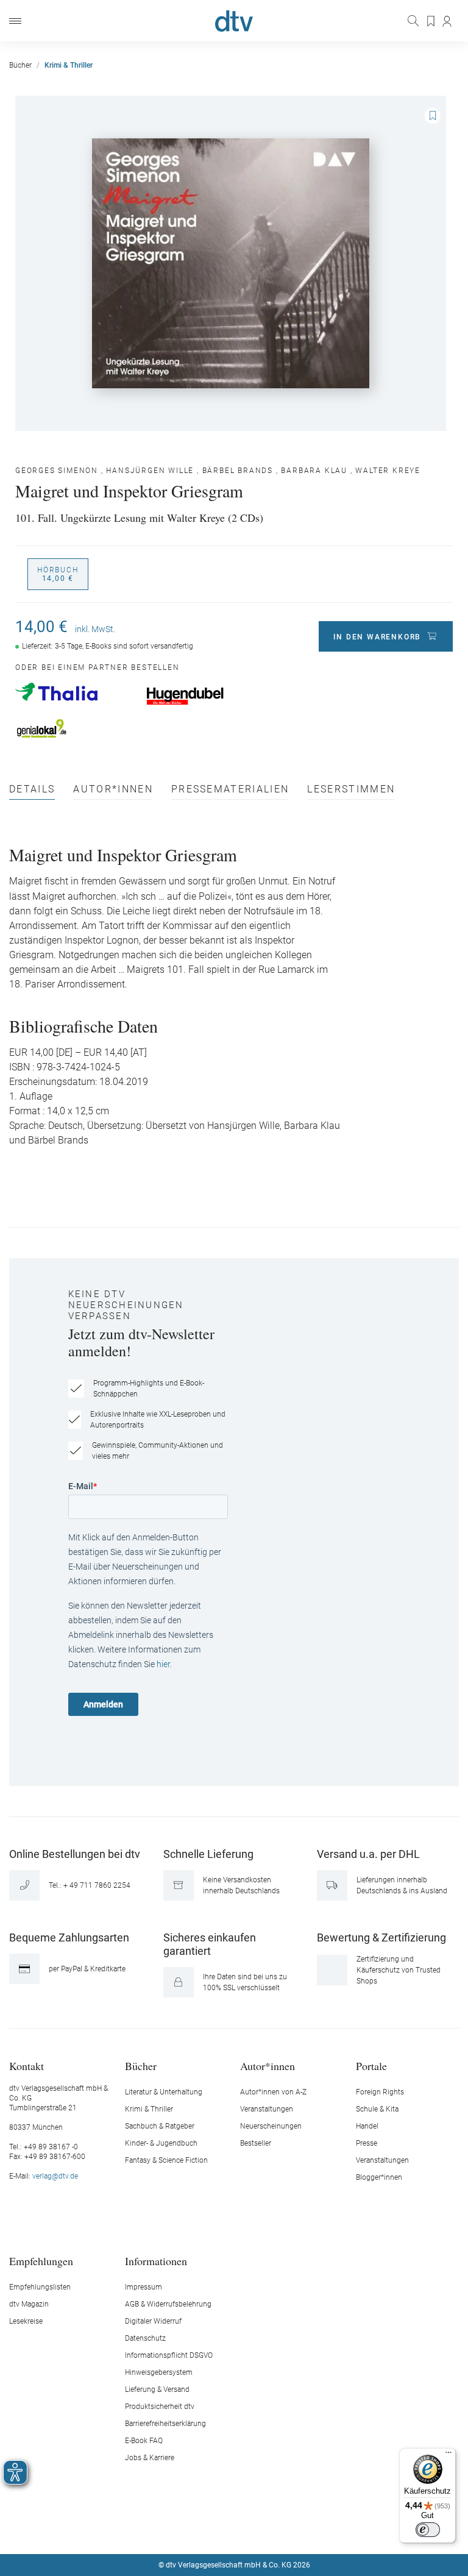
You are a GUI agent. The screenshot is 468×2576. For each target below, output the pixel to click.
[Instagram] (220, 2528)
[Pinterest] (277, 2528)
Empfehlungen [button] (41, 2261)
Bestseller (256, 2143)
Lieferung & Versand (157, 2389)
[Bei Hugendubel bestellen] (206, 696)
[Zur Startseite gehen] (234, 21)
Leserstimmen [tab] (351, 790)
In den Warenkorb (377, 637)
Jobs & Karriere (150, 2458)
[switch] (428, 2530)
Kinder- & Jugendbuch (161, 2143)
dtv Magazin (29, 2304)
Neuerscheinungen (271, 2126)
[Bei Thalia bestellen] (75, 692)
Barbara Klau (314, 471)
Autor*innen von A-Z (273, 2092)
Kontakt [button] (27, 2065)
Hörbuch (58, 574)
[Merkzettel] (431, 21)
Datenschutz (145, 2338)
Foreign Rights (380, 2092)
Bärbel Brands (238, 471)
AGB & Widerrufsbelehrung (168, 2304)
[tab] (32, 792)
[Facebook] (191, 2528)
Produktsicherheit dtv (160, 2407)
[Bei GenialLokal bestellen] (75, 728)
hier (163, 1664)
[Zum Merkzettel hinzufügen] (433, 116)
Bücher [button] (141, 2065)
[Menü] (15, 21)
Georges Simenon (57, 471)
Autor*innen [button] (268, 2065)
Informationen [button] (156, 2261)
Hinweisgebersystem (159, 2372)
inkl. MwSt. (95, 629)
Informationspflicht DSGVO (169, 2355)
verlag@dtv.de (55, 2176)
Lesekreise (26, 2321)
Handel (367, 2126)
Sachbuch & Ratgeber (160, 2126)
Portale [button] (371, 2065)
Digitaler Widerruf (153, 2321)
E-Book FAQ (144, 2441)
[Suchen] (414, 21)
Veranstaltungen (267, 2109)
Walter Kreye (388, 471)
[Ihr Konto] (448, 21)
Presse (367, 2143)
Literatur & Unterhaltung (164, 2092)
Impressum (144, 2287)
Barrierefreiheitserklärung (165, 2424)
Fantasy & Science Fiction (166, 2160)
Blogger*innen (379, 2177)
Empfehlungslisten (40, 2287)
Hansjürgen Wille (150, 471)
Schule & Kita (377, 2109)
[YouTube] (249, 2528)
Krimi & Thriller (149, 2109)
